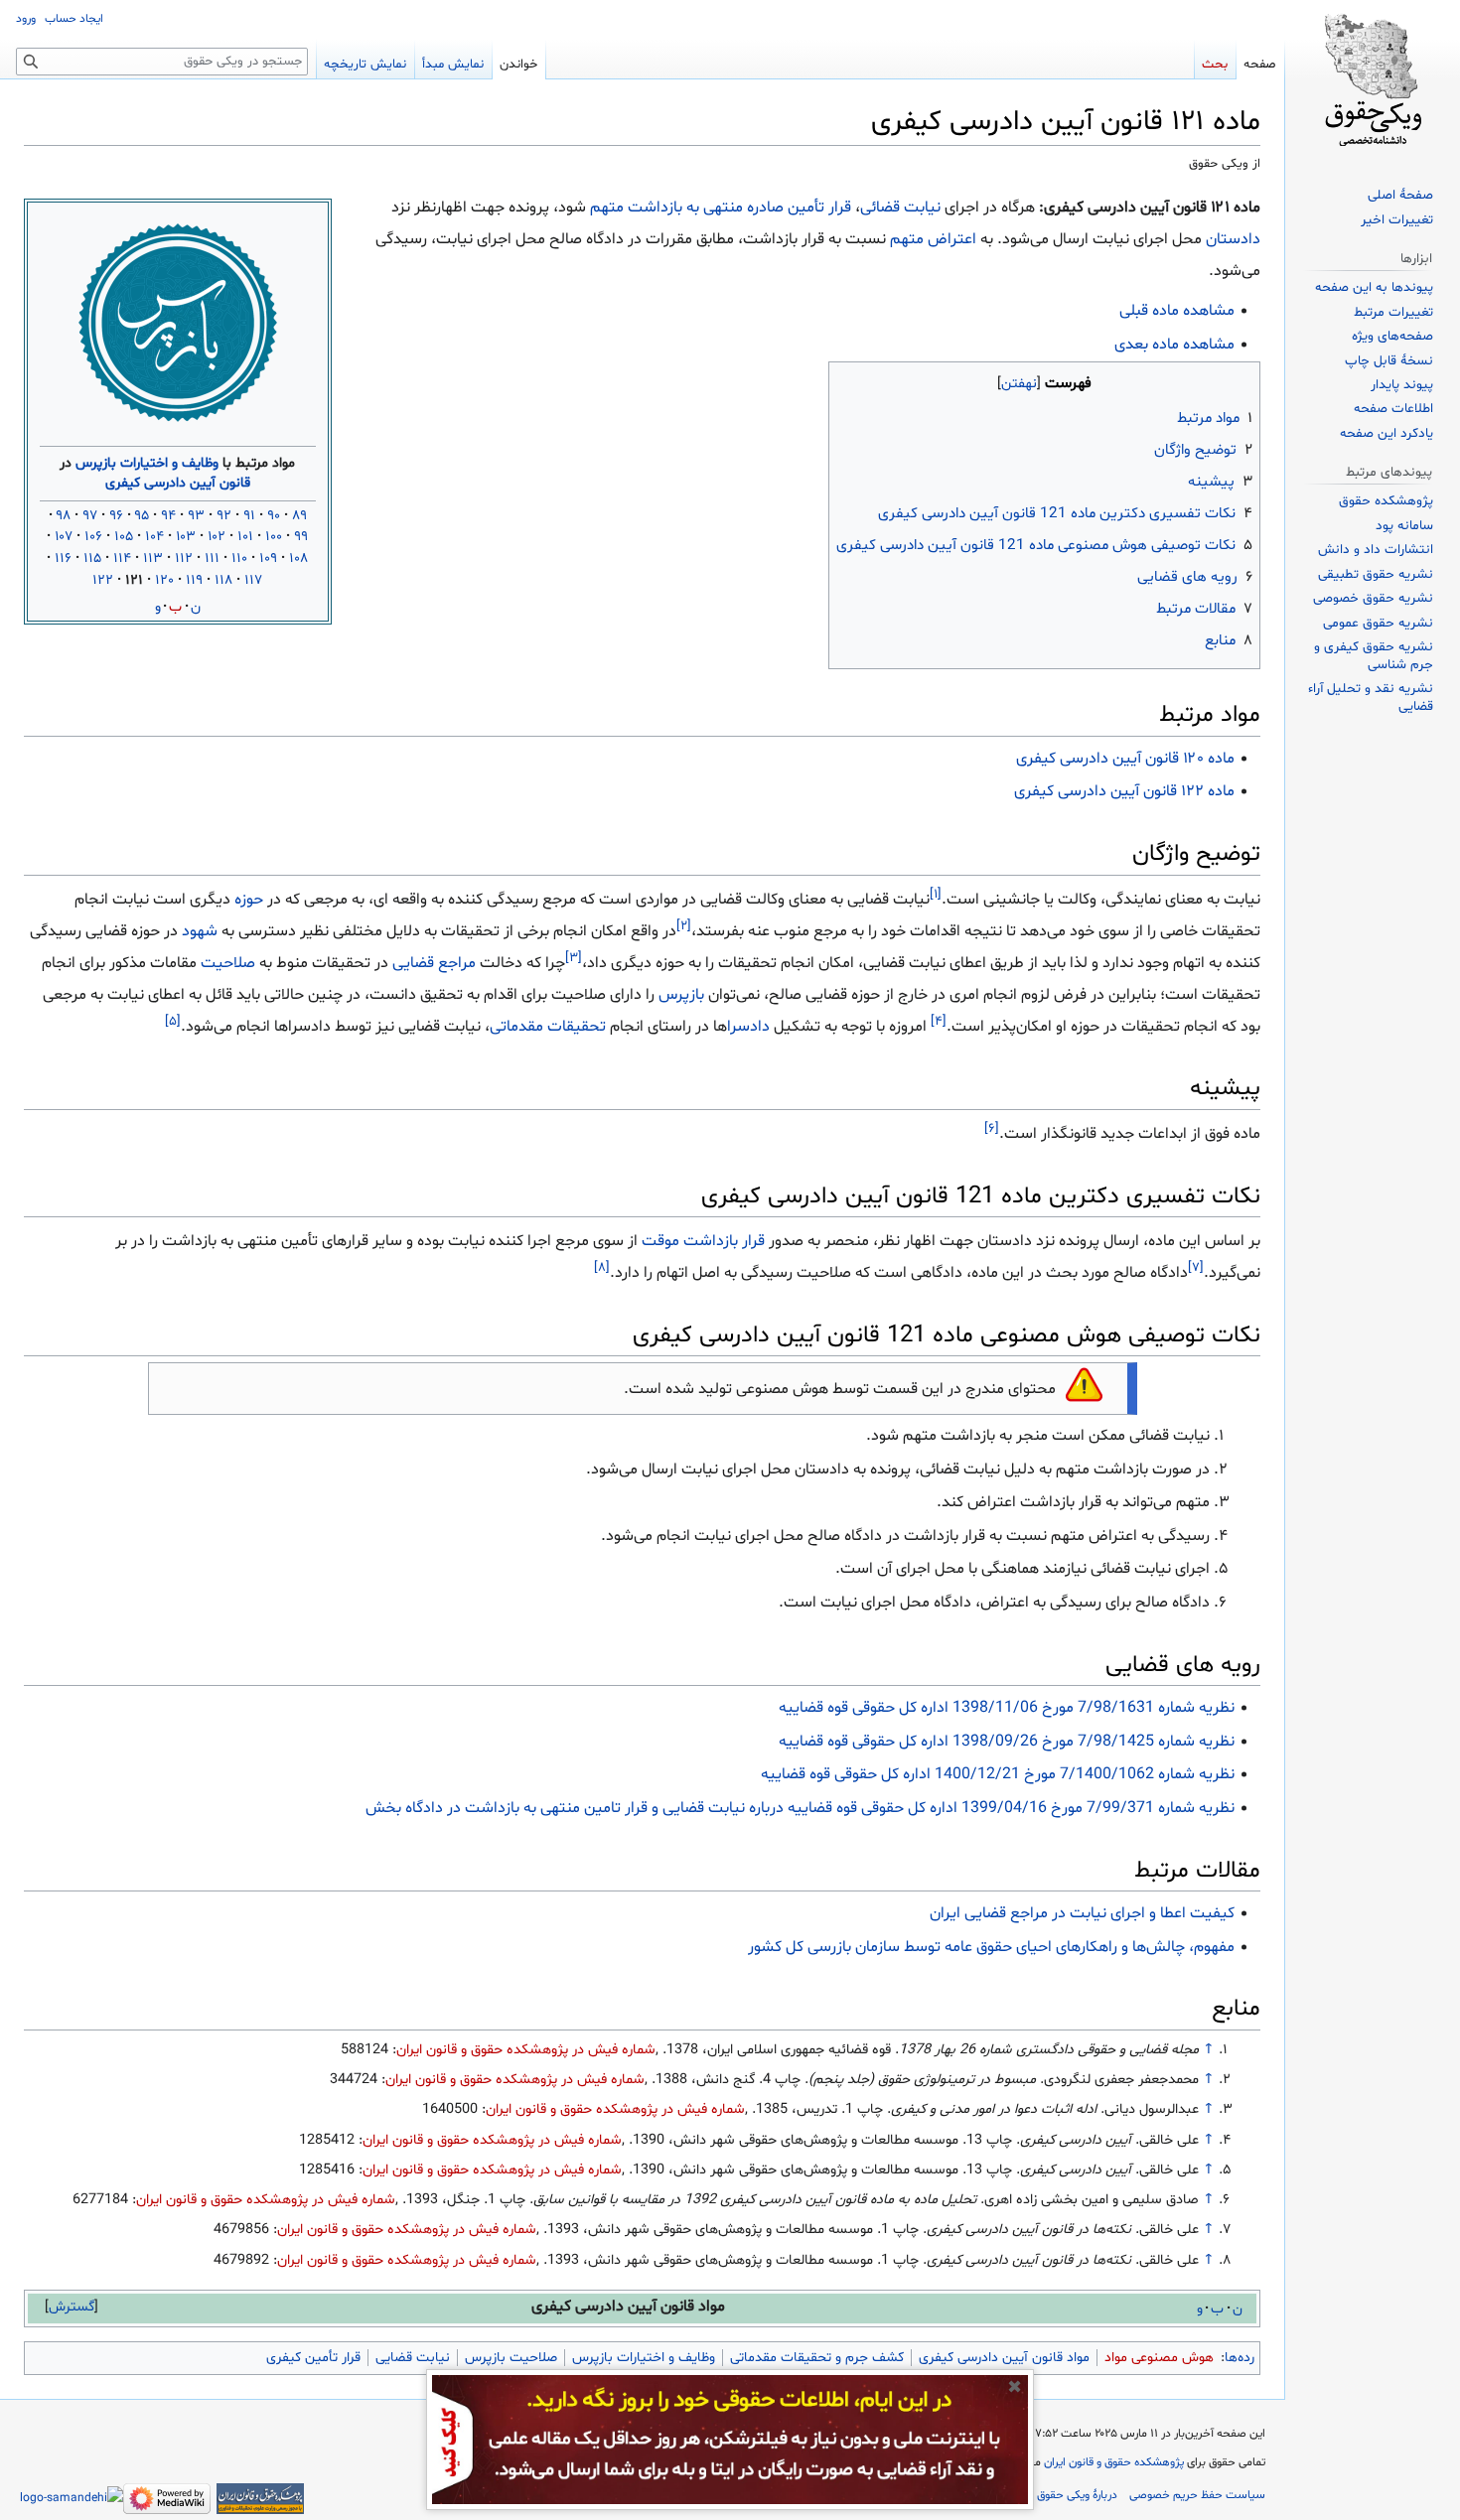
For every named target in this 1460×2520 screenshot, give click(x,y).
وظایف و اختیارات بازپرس (147, 463)
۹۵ (142, 516)
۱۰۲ (217, 537)
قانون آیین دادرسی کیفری (178, 483)
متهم (907, 239)
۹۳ (196, 516)
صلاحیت (228, 963)
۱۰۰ (274, 537)
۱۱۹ (194, 580)
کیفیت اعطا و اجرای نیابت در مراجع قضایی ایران (1082, 1913)
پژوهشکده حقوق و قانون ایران (1114, 2462)
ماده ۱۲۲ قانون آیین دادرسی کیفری (1124, 791)
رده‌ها (1240, 2358)
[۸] (602, 1268)
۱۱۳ (153, 559)
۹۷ (90, 516)
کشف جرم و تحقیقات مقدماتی (817, 2358)
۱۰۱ (245, 537)
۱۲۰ (164, 580)
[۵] (173, 1021)
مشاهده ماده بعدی (1174, 345)
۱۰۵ (124, 537)
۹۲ (224, 516)
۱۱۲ (184, 559)
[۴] (939, 1021)
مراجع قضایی (434, 963)
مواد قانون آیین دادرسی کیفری (1004, 2358)
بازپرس (681, 995)
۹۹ (301, 537)
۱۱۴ (122, 559)
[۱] (936, 894)
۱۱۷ (253, 580)
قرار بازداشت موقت (703, 1241)
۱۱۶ (63, 559)
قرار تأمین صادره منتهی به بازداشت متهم (721, 208)
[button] (72, 2307)
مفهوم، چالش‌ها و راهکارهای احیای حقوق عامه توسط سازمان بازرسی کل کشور (991, 1947)
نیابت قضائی (900, 208)
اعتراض (952, 239)
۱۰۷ (64, 537)
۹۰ (274, 516)
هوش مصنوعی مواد (1159, 2358)
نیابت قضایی (413, 2358)
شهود (200, 931)
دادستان (1233, 239)
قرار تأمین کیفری (313, 2358)
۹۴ (168, 516)
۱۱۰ (239, 559)
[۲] (684, 925)
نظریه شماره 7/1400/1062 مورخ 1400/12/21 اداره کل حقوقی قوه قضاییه (998, 1774)
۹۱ (249, 516)
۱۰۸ (298, 559)
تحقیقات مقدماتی (548, 1027)
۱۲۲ (103, 580)
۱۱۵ (92, 559)
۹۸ (64, 516)
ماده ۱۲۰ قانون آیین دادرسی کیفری (1125, 759)
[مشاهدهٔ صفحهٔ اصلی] (1373, 79)
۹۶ (116, 516)
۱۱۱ (212, 559)
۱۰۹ (268, 559)
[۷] (1196, 1268)
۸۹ (299, 516)
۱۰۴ (154, 537)
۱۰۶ (93, 537)
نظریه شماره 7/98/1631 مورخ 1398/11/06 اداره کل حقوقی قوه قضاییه (1007, 1708)
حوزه (249, 900)
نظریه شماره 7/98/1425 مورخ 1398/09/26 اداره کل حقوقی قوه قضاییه (1007, 1742)
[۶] (992, 1128)
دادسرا (748, 1027)
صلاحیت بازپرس (511, 2358)
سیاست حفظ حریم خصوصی (1197, 2495)
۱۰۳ (186, 537)
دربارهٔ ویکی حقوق (1077, 2495)
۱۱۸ (223, 580)
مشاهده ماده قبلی (1177, 311)
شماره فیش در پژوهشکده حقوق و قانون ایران (526, 2050)
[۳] (574, 957)
